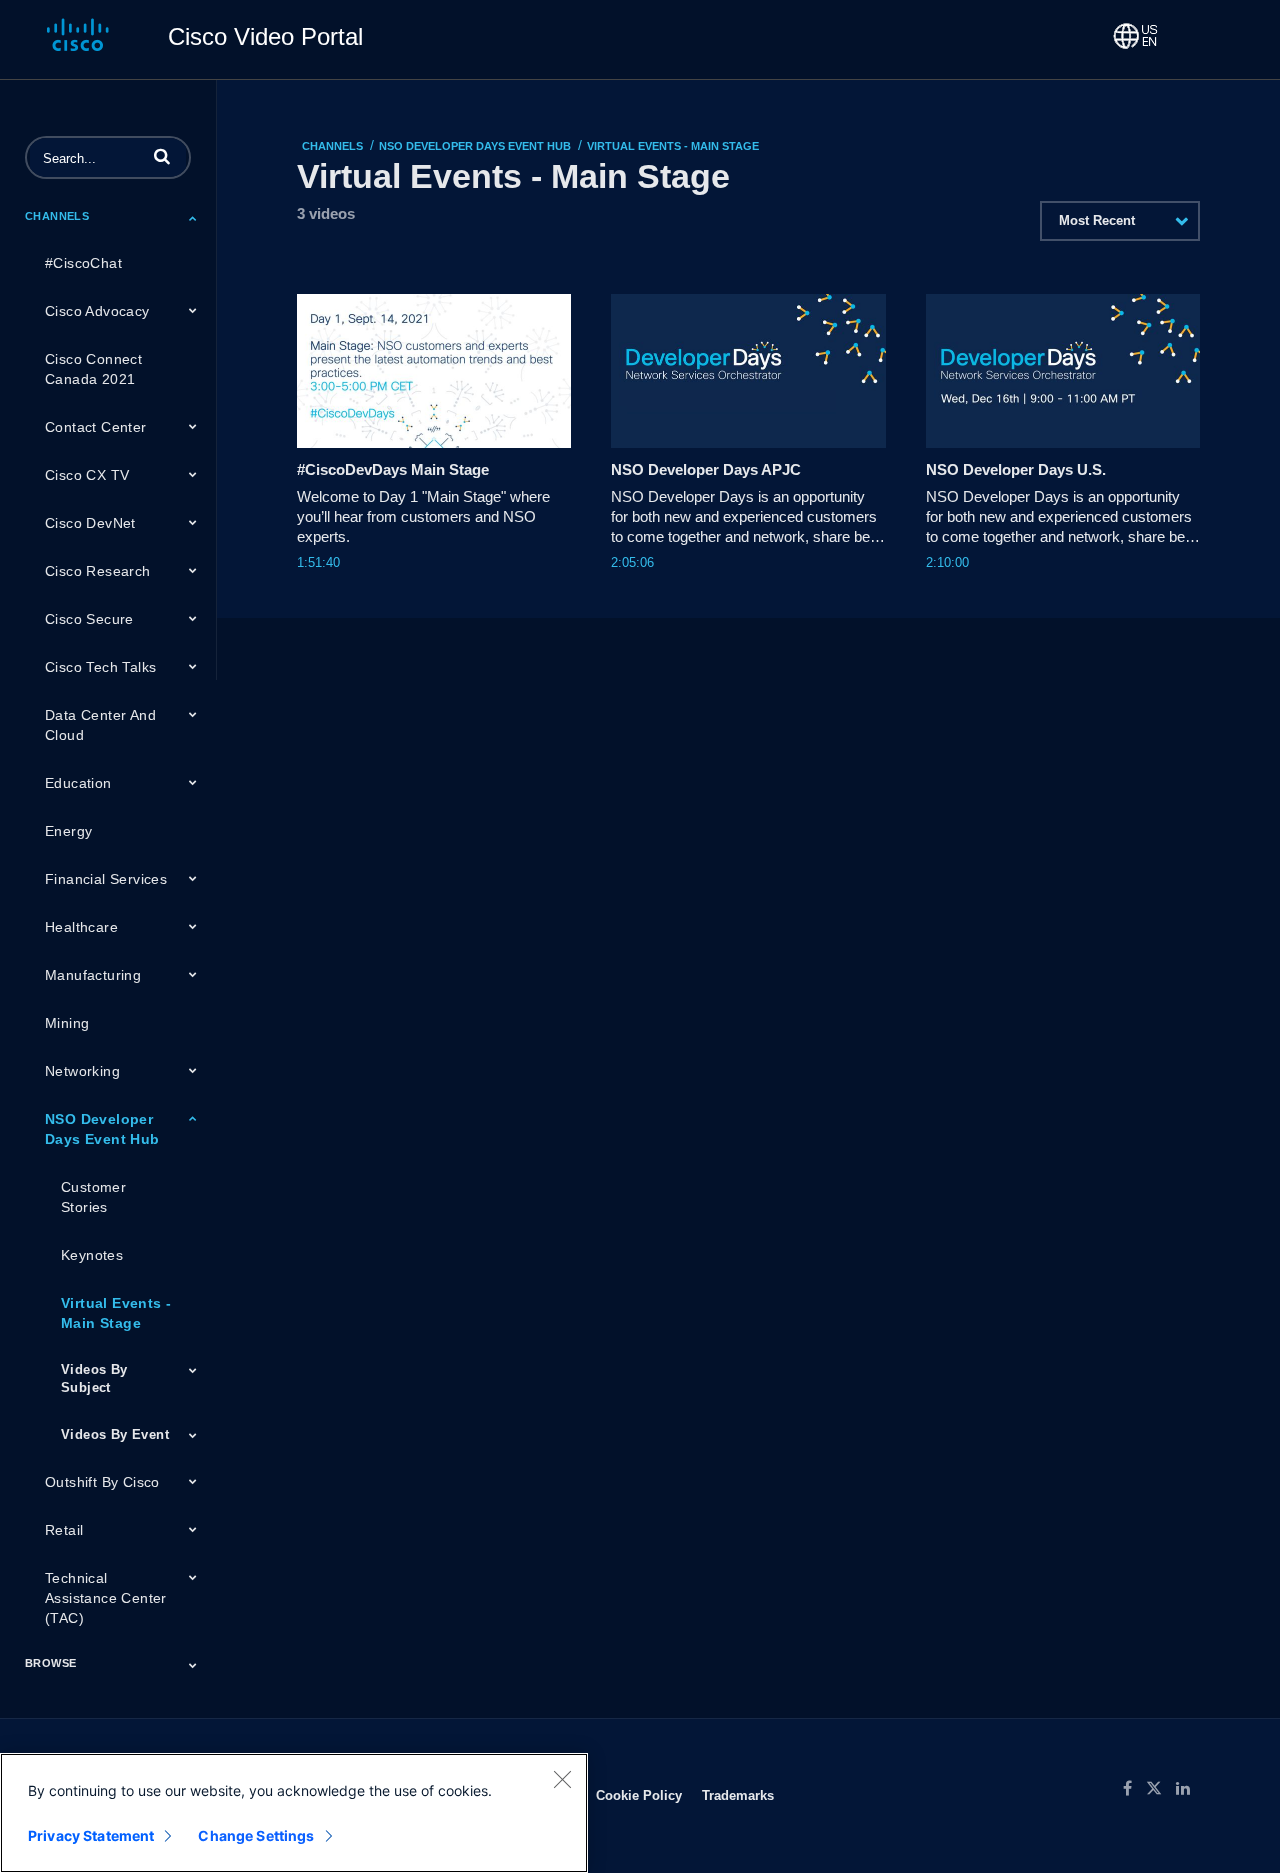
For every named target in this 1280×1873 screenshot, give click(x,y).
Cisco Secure (89, 619)
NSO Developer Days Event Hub (102, 1129)
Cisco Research (98, 571)
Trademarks (738, 1795)
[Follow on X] (1161, 1789)
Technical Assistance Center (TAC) (106, 1598)
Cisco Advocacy (97, 311)
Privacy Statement (91, 1835)
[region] (294, 1813)
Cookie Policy (639, 1795)
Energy (68, 831)
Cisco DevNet (90, 523)
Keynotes (92, 1255)
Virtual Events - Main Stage (116, 1313)
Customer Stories (93, 1197)
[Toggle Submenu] (193, 218)
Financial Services (106, 879)
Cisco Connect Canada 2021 (93, 369)
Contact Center (96, 427)
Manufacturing (93, 975)
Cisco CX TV (87, 475)
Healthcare (81, 927)
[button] (162, 156)
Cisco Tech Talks (100, 667)
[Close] (562, 1779)
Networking (82, 1071)
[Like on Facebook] (1134, 1789)
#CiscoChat (83, 263)
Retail (64, 1530)
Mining (67, 1023)
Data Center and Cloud (100, 725)
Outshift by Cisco (102, 1482)
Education (78, 783)
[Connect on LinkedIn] (1188, 1789)
